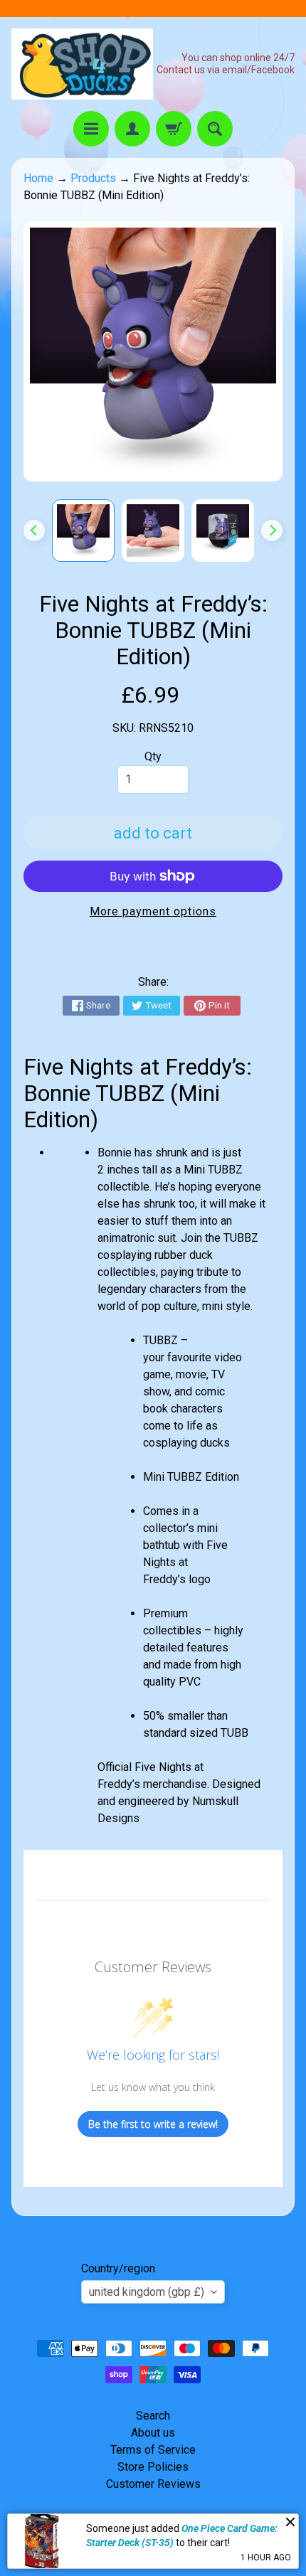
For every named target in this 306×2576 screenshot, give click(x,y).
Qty (153, 756)
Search (153, 2416)
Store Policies (153, 2467)
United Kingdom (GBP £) (147, 2292)
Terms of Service (153, 2450)
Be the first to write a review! (153, 2124)
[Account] (132, 129)
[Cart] (174, 129)
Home (38, 178)
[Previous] (34, 531)
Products (93, 178)
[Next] (272, 531)
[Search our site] (215, 129)
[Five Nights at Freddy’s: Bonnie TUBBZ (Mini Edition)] (83, 531)
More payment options (153, 911)
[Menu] (91, 129)
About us (153, 2433)
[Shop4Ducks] (82, 64)
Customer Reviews (153, 2484)
